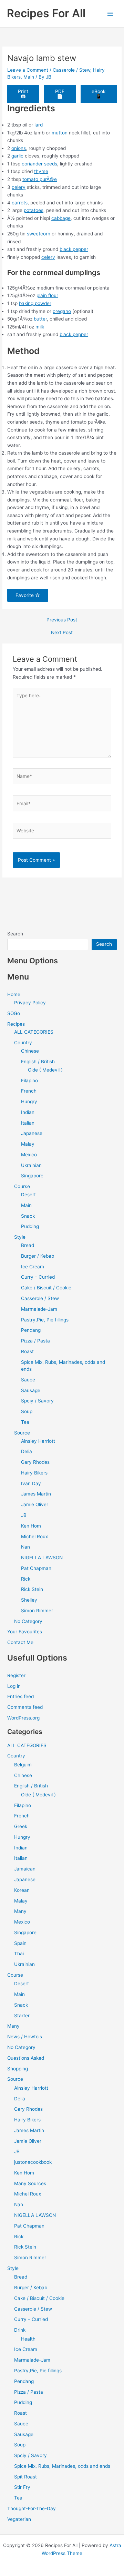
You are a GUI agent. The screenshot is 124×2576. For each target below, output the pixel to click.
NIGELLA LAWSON (42, 1558)
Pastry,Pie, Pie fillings (45, 1320)
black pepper (74, 249)
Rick (26, 1579)
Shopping (18, 2069)
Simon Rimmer (37, 1611)
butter (40, 319)
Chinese (30, 1051)
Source (22, 1433)
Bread (28, 1245)
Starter (22, 2016)
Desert (28, 1195)
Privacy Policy (30, 1003)
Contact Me (20, 1642)
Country (23, 1043)
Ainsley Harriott (38, 1441)
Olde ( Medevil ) (45, 1070)
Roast (27, 1351)
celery (19, 187)
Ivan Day (31, 1483)
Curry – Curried (38, 1277)
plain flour (47, 295)
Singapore (32, 1176)
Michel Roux (34, 1537)
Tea (25, 1422)
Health (28, 2339)
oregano (62, 311)
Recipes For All (46, 13)
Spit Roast (25, 2477)
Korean (22, 1890)
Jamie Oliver (35, 1504)
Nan (25, 1547)
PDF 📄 (60, 94)
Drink (20, 2330)
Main (29, 77)
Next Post (62, 633)
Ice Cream (33, 1267)
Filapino (29, 1081)
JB (24, 1515)
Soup (27, 1411)
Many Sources (30, 2183)
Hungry (29, 1102)
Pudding (30, 1226)
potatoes (34, 210)
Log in (14, 1686)
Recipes (16, 1024)
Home (14, 994)
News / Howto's (25, 2037)
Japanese (32, 1133)
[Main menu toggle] (110, 14)
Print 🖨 (23, 94)
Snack (28, 1216)
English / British (38, 1062)
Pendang (31, 1330)
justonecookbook (33, 2162)
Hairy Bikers (34, 1473)
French (29, 1091)
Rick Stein (32, 1589)
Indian (28, 1112)
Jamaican (25, 1869)
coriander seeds (39, 164)
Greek (21, 1826)
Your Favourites (25, 1632)
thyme (41, 171)
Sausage (31, 1390)
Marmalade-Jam (39, 1309)
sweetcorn (39, 234)
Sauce (28, 1380)
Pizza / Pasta (35, 1341)
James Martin (36, 1494)
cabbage (61, 218)
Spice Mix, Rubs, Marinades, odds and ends (62, 2466)
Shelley (29, 1600)
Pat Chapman (36, 1568)
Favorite (25, 595)
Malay (28, 1144)
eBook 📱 (99, 94)
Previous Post (62, 620)
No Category (28, 1621)
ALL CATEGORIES (34, 1032)
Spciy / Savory (37, 1401)
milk (40, 327)
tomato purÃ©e (40, 179)
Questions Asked (26, 2058)
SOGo (14, 1013)
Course (22, 1186)
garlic (17, 156)
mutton (60, 133)
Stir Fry (22, 2487)
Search (15, 934)
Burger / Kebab (38, 1256)
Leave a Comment (28, 70)
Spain (20, 1943)
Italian (28, 1123)
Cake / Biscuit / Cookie (46, 1288)
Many (20, 1911)
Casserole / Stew (71, 70)
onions (19, 148)
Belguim (23, 1765)
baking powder (35, 303)
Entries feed (20, 1696)
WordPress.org (23, 1718)
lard (39, 125)
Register (16, 1675)
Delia (27, 1451)
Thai (19, 1954)
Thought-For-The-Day (32, 2508)
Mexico (29, 1155)
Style (20, 1237)
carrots (20, 203)
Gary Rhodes (35, 1462)
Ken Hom (31, 1526)
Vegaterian (19, 2519)
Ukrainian (31, 1165)
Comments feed (25, 1707)
